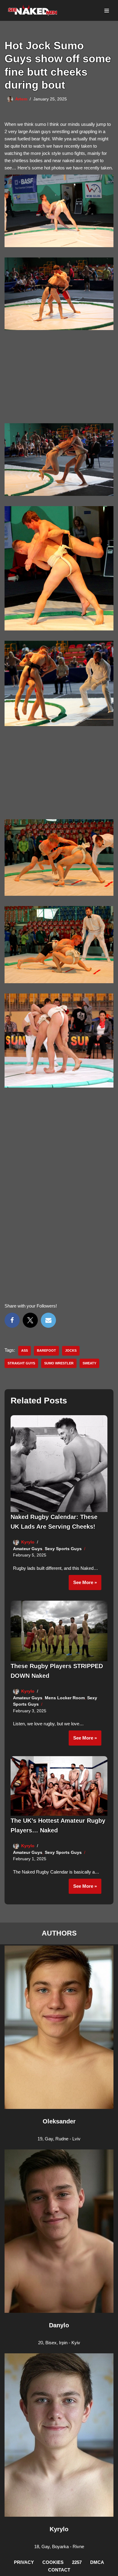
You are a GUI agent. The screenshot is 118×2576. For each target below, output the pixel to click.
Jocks (71, 1350)
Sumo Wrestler (59, 1363)
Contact (59, 2570)
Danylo (59, 2325)
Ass (25, 1350)
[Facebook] (12, 1320)
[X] (30, 1320)
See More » (83, 1585)
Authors (59, 1933)
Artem (21, 99)
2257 (77, 2562)
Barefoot (46, 1350)
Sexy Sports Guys (63, 1549)
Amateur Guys (28, 1549)
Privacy (24, 2562)
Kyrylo (28, 1542)
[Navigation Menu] (107, 11)
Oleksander (59, 2121)
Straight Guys (21, 1363)
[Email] (48, 1320)
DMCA (97, 2562)
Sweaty (89, 1363)
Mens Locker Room (65, 1698)
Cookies (53, 2562)
